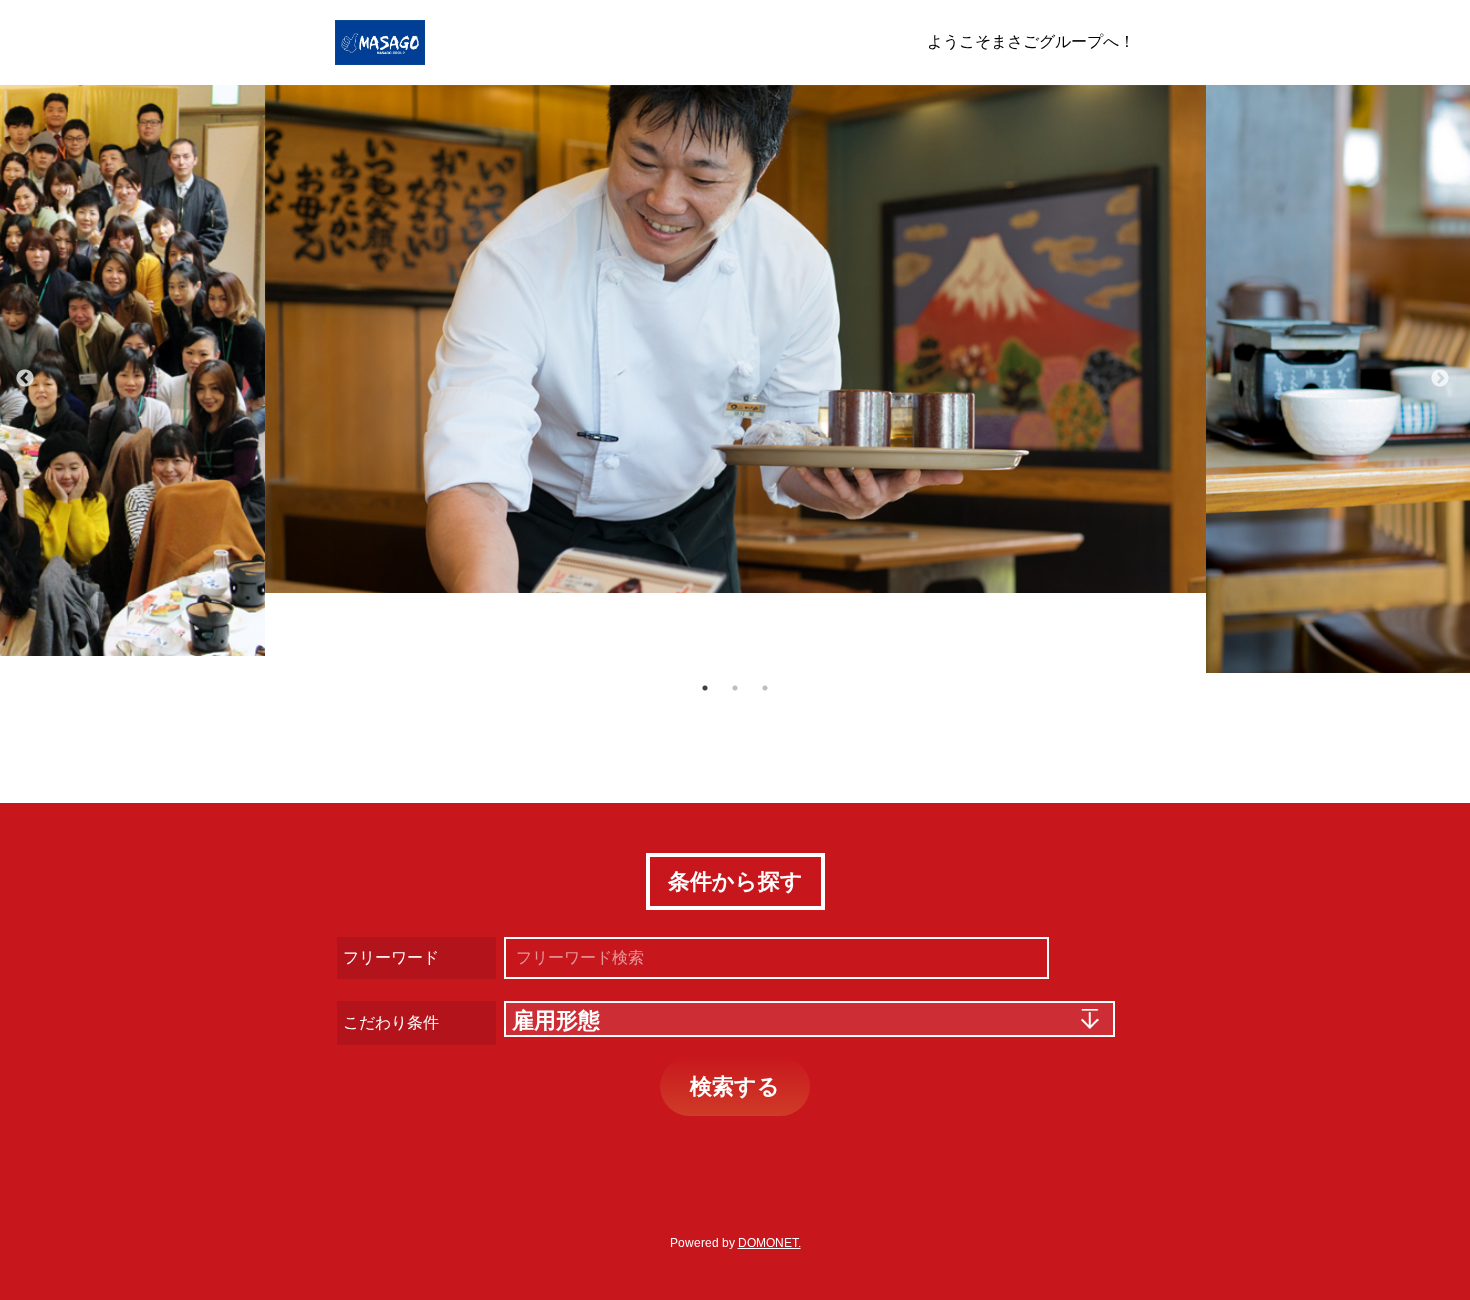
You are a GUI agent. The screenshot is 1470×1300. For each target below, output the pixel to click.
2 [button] (735, 688)
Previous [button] (25, 379)
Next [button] (1440, 379)
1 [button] (705, 688)
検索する (735, 1086)
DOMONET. (769, 1243)
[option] (735, 339)
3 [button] (765, 688)
